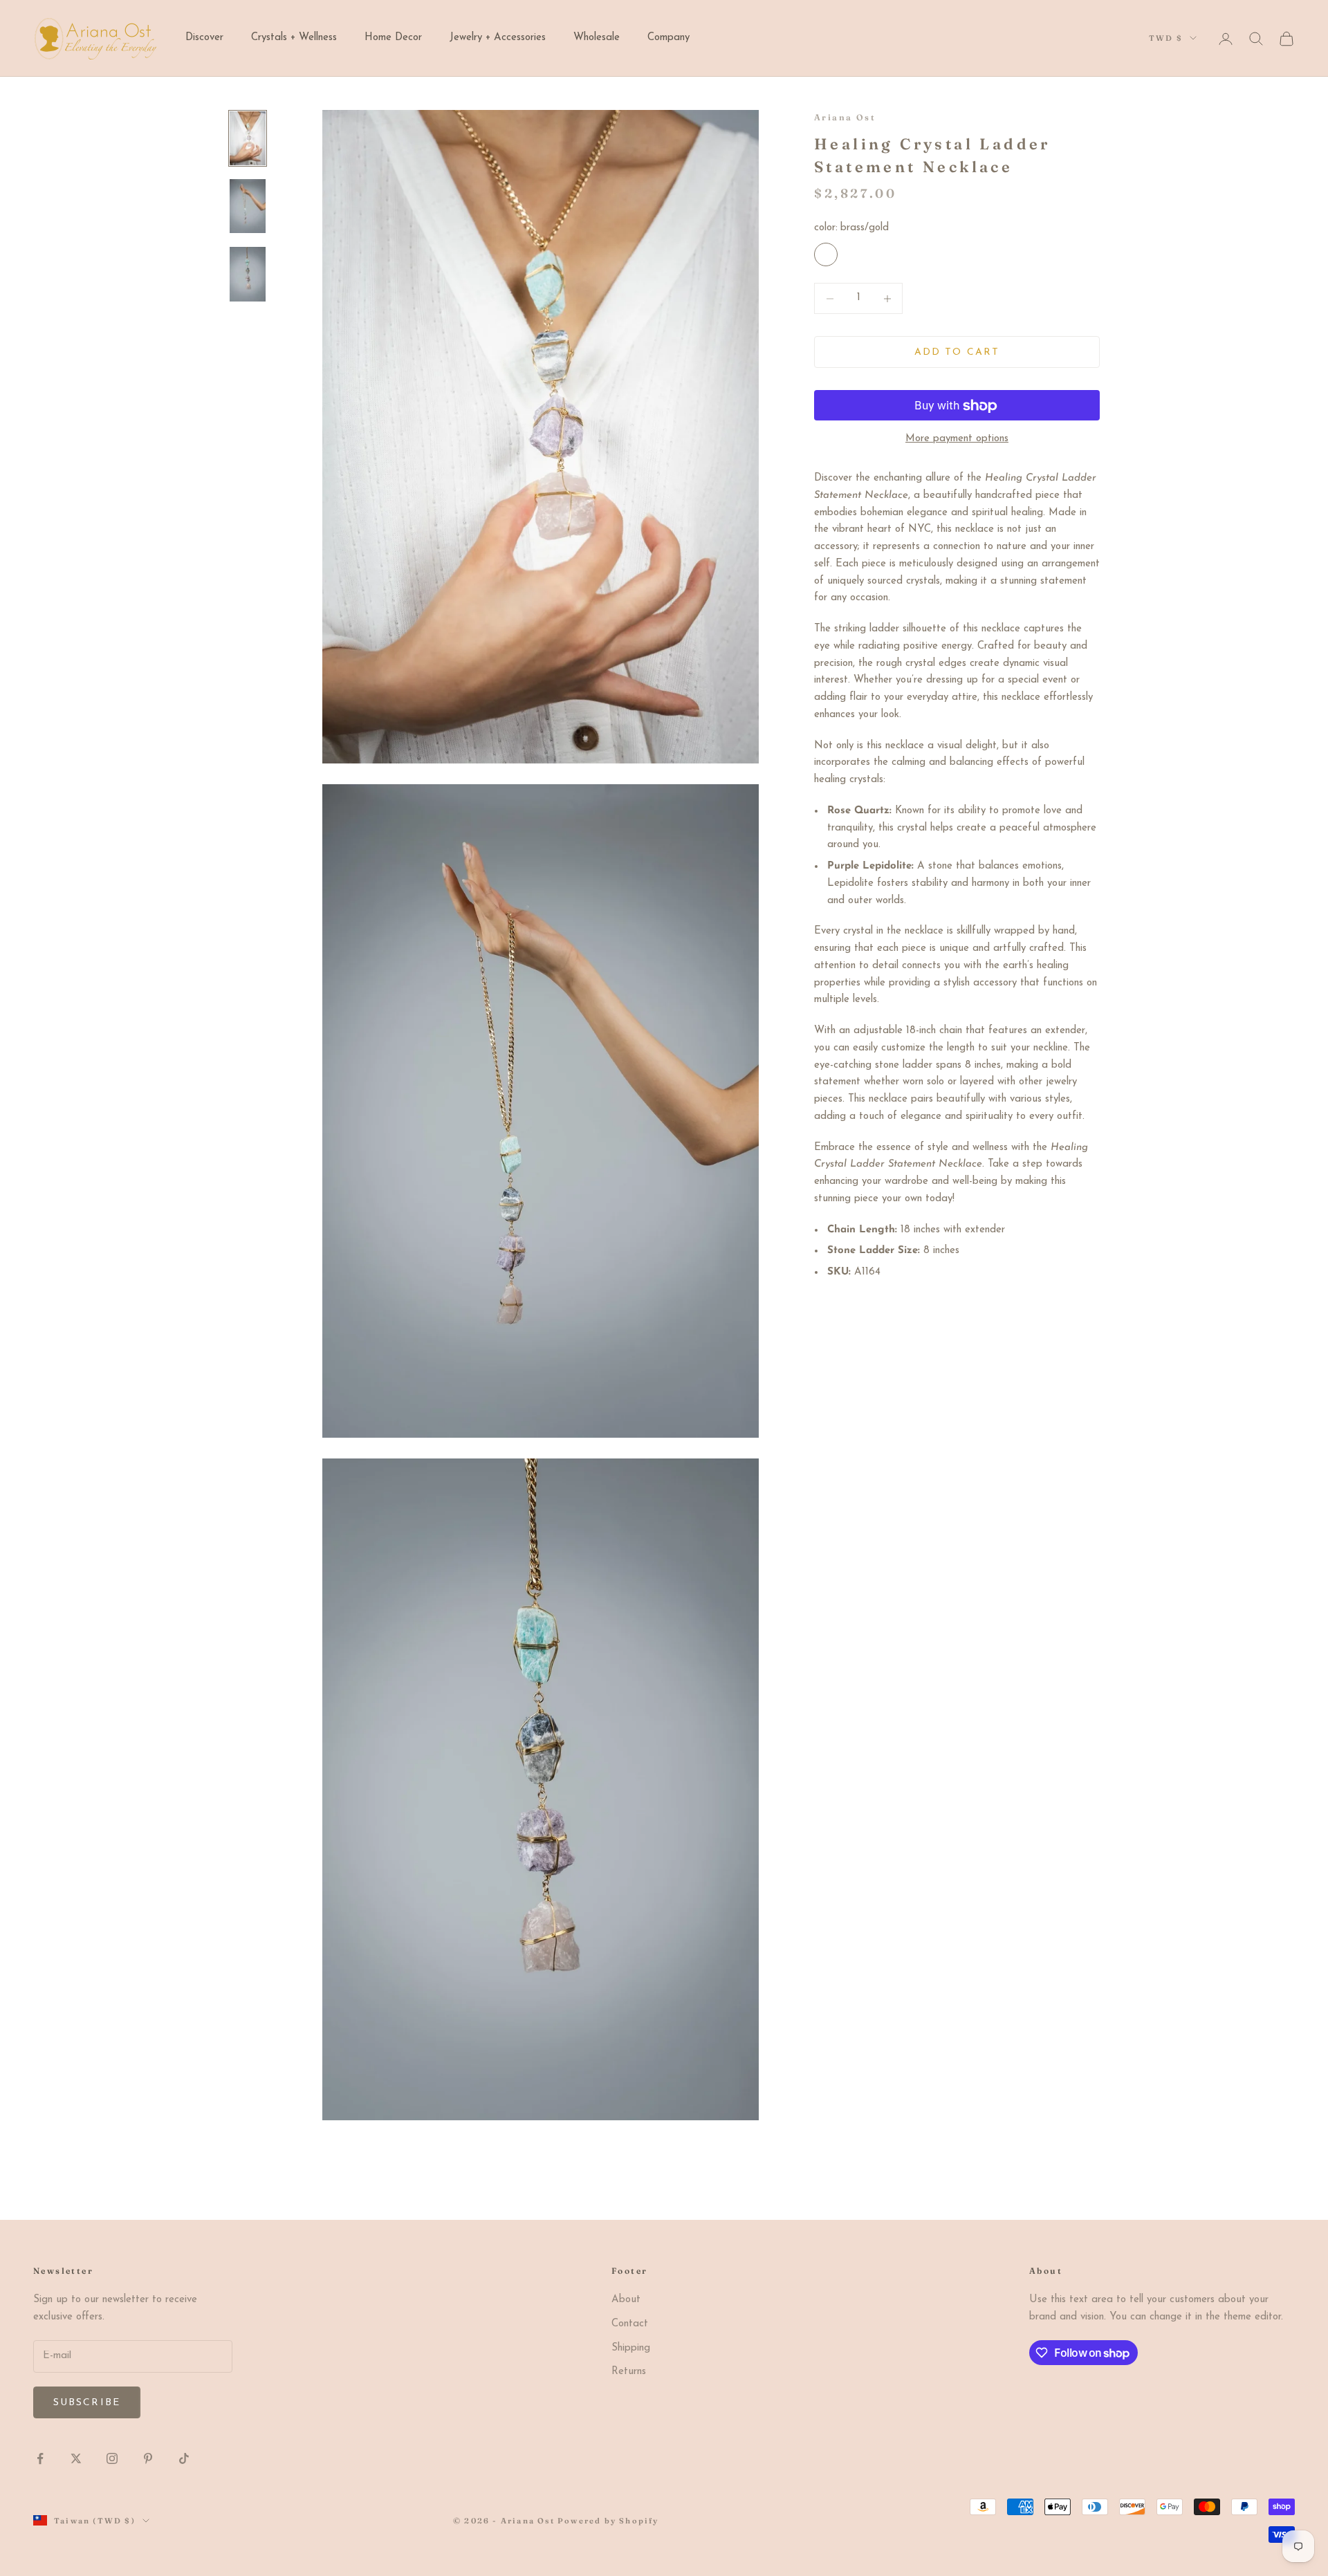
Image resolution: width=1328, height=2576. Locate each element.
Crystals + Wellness (294, 38)
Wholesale (597, 38)
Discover (204, 38)
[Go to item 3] (248, 274)
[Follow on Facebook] (40, 2458)
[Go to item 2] (248, 206)
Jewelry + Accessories (498, 38)
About (626, 2300)
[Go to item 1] (248, 138)
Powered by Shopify (608, 2521)
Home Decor (393, 38)
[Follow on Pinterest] (148, 2458)
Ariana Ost (845, 117)
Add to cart (957, 352)
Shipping (631, 2348)
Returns (629, 2372)
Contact (630, 2324)
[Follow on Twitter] (76, 2458)
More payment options (957, 439)
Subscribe (87, 2403)
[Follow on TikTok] (184, 2458)
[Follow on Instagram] (112, 2458)
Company (668, 38)
